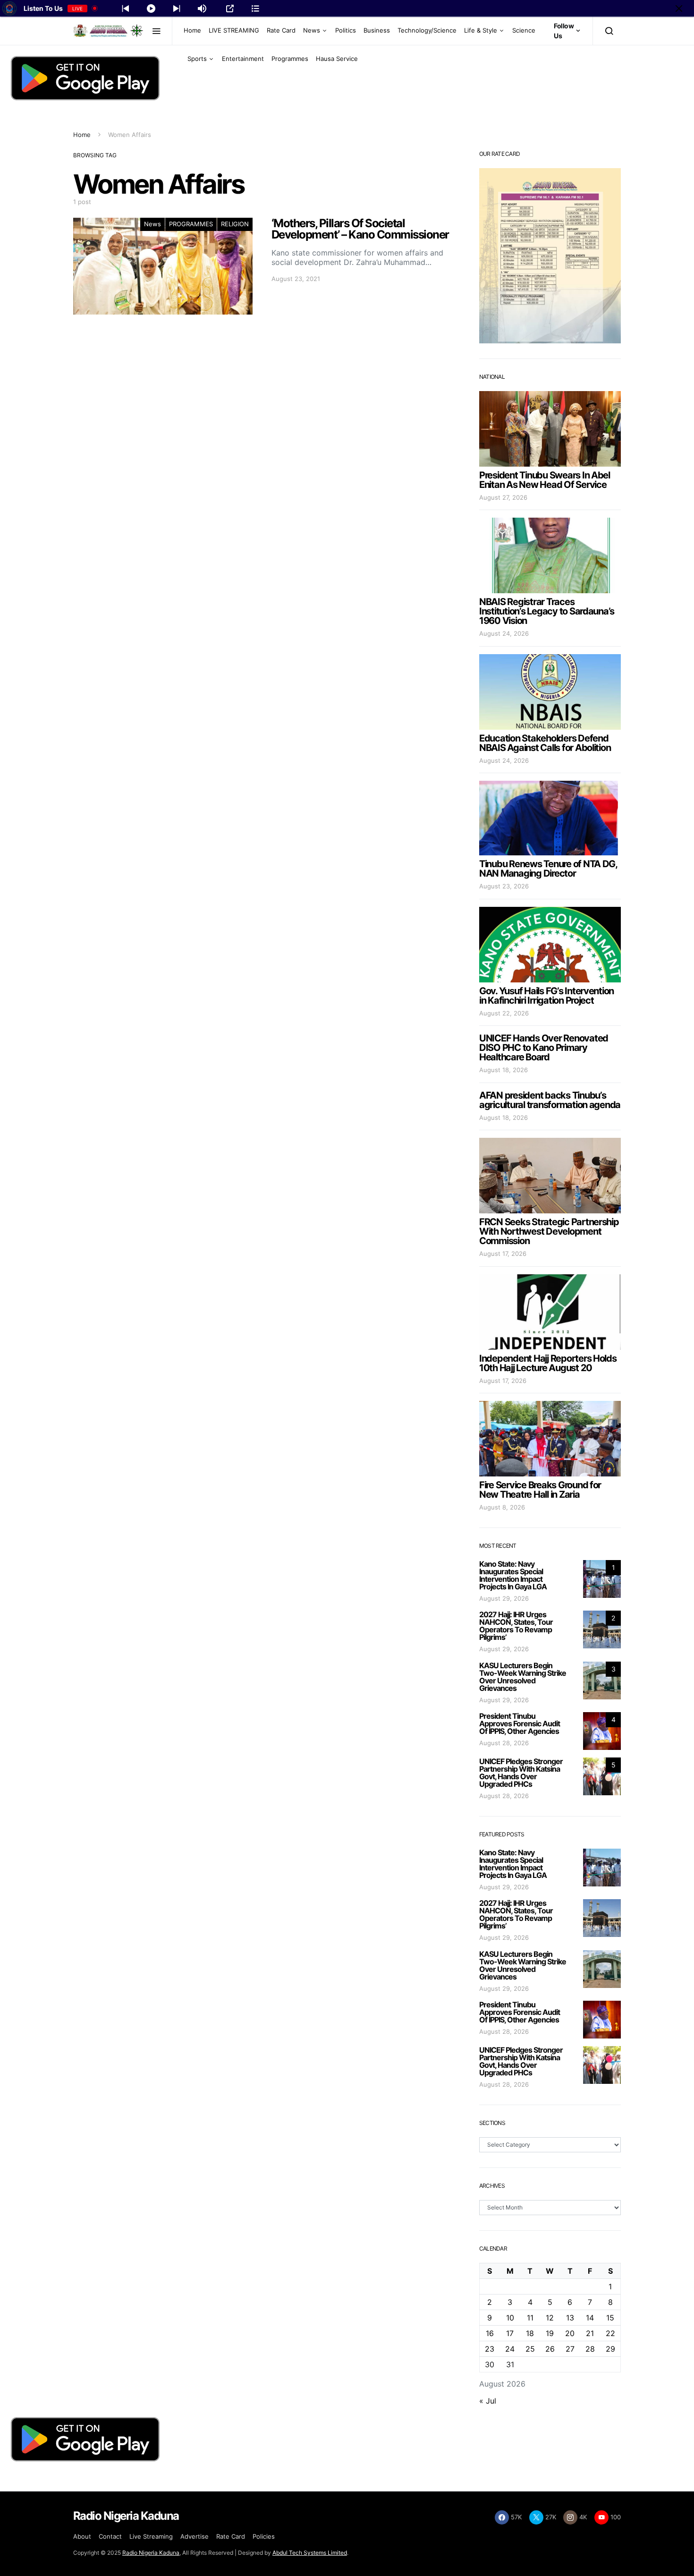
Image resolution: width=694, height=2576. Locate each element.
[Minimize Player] (679, 9)
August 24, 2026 (504, 633)
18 (530, 2333)
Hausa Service (337, 59)
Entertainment (243, 59)
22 (610, 2333)
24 (510, 2349)
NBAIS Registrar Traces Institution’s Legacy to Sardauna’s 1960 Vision (547, 611)
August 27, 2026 (503, 497)
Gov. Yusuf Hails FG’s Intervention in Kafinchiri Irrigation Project (546, 996)
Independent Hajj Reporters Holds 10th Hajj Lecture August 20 (548, 1363)
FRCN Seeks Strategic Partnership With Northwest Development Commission (549, 1231)
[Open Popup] (230, 9)
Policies (264, 2536)
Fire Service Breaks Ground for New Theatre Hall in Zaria (540, 1490)
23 (490, 2349)
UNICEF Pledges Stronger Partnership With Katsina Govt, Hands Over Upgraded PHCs (521, 1773)
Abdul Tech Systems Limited (310, 2553)
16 (490, 2333)
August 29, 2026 (504, 1598)
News (312, 30)
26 (550, 2349)
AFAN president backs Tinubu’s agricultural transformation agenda (550, 1100)
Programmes (290, 59)
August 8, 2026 (502, 1507)
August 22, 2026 (504, 1013)
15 (610, 2318)
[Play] (151, 9)
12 (550, 2318)
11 (530, 2318)
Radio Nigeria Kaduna (151, 2553)
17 (510, 2333)
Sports (197, 59)
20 (570, 2333)
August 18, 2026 (504, 1070)
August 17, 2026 (503, 1254)
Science (524, 30)
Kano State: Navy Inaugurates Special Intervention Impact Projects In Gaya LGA (513, 1575)
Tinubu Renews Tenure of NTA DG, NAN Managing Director (548, 869)
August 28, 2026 (504, 1743)
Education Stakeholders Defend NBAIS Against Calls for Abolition (545, 743)
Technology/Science (427, 30)
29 (610, 2349)
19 (550, 2333)
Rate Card (281, 30)
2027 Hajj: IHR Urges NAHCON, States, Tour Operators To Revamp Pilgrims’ (516, 1626)
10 (510, 2318)
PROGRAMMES (191, 224)
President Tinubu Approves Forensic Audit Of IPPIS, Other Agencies (520, 1723)
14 (590, 2318)
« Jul (488, 2401)
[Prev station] (177, 9)
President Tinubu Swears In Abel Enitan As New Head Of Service (545, 480)
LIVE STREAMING (234, 30)
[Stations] (255, 9)
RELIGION (235, 224)
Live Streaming (151, 2536)
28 (590, 2349)
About (82, 2536)
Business (377, 30)
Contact (110, 2536)
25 (530, 2349)
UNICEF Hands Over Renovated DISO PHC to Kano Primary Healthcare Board (544, 1048)
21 (590, 2333)
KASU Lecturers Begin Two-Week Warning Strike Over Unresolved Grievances (523, 1677)
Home (192, 30)
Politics (346, 30)
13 (570, 2318)
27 (570, 2349)
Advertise (195, 2536)
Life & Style (481, 30)
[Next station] (126, 9)
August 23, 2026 (504, 886)
